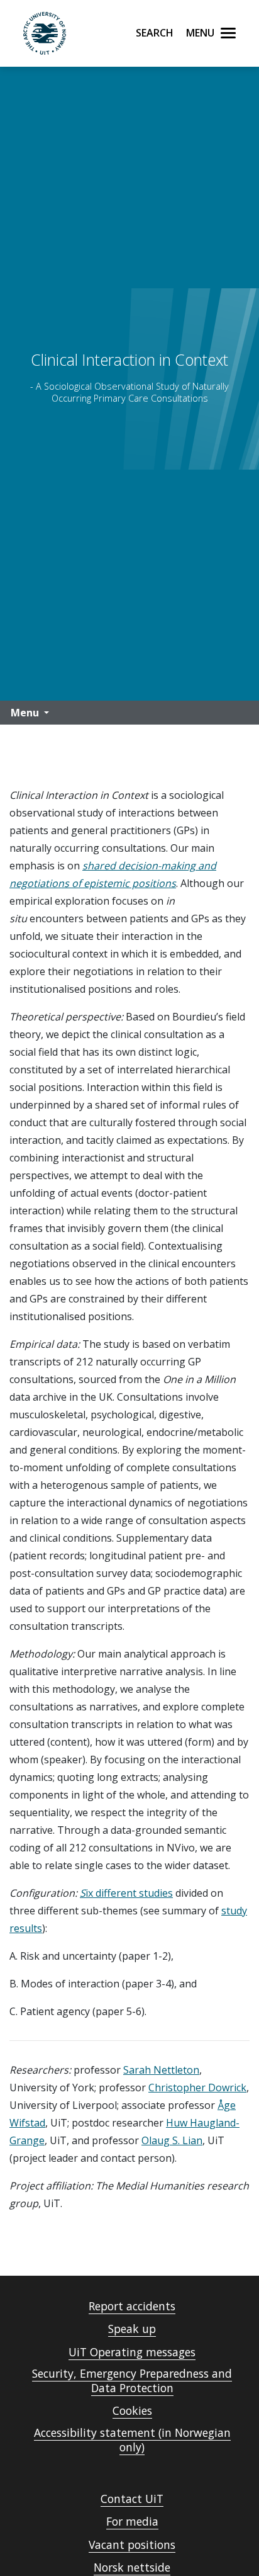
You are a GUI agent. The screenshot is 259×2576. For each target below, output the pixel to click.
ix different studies (129, 1893)
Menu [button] (25, 713)
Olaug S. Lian (172, 2140)
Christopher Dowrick (197, 2087)
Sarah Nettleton (161, 2070)
